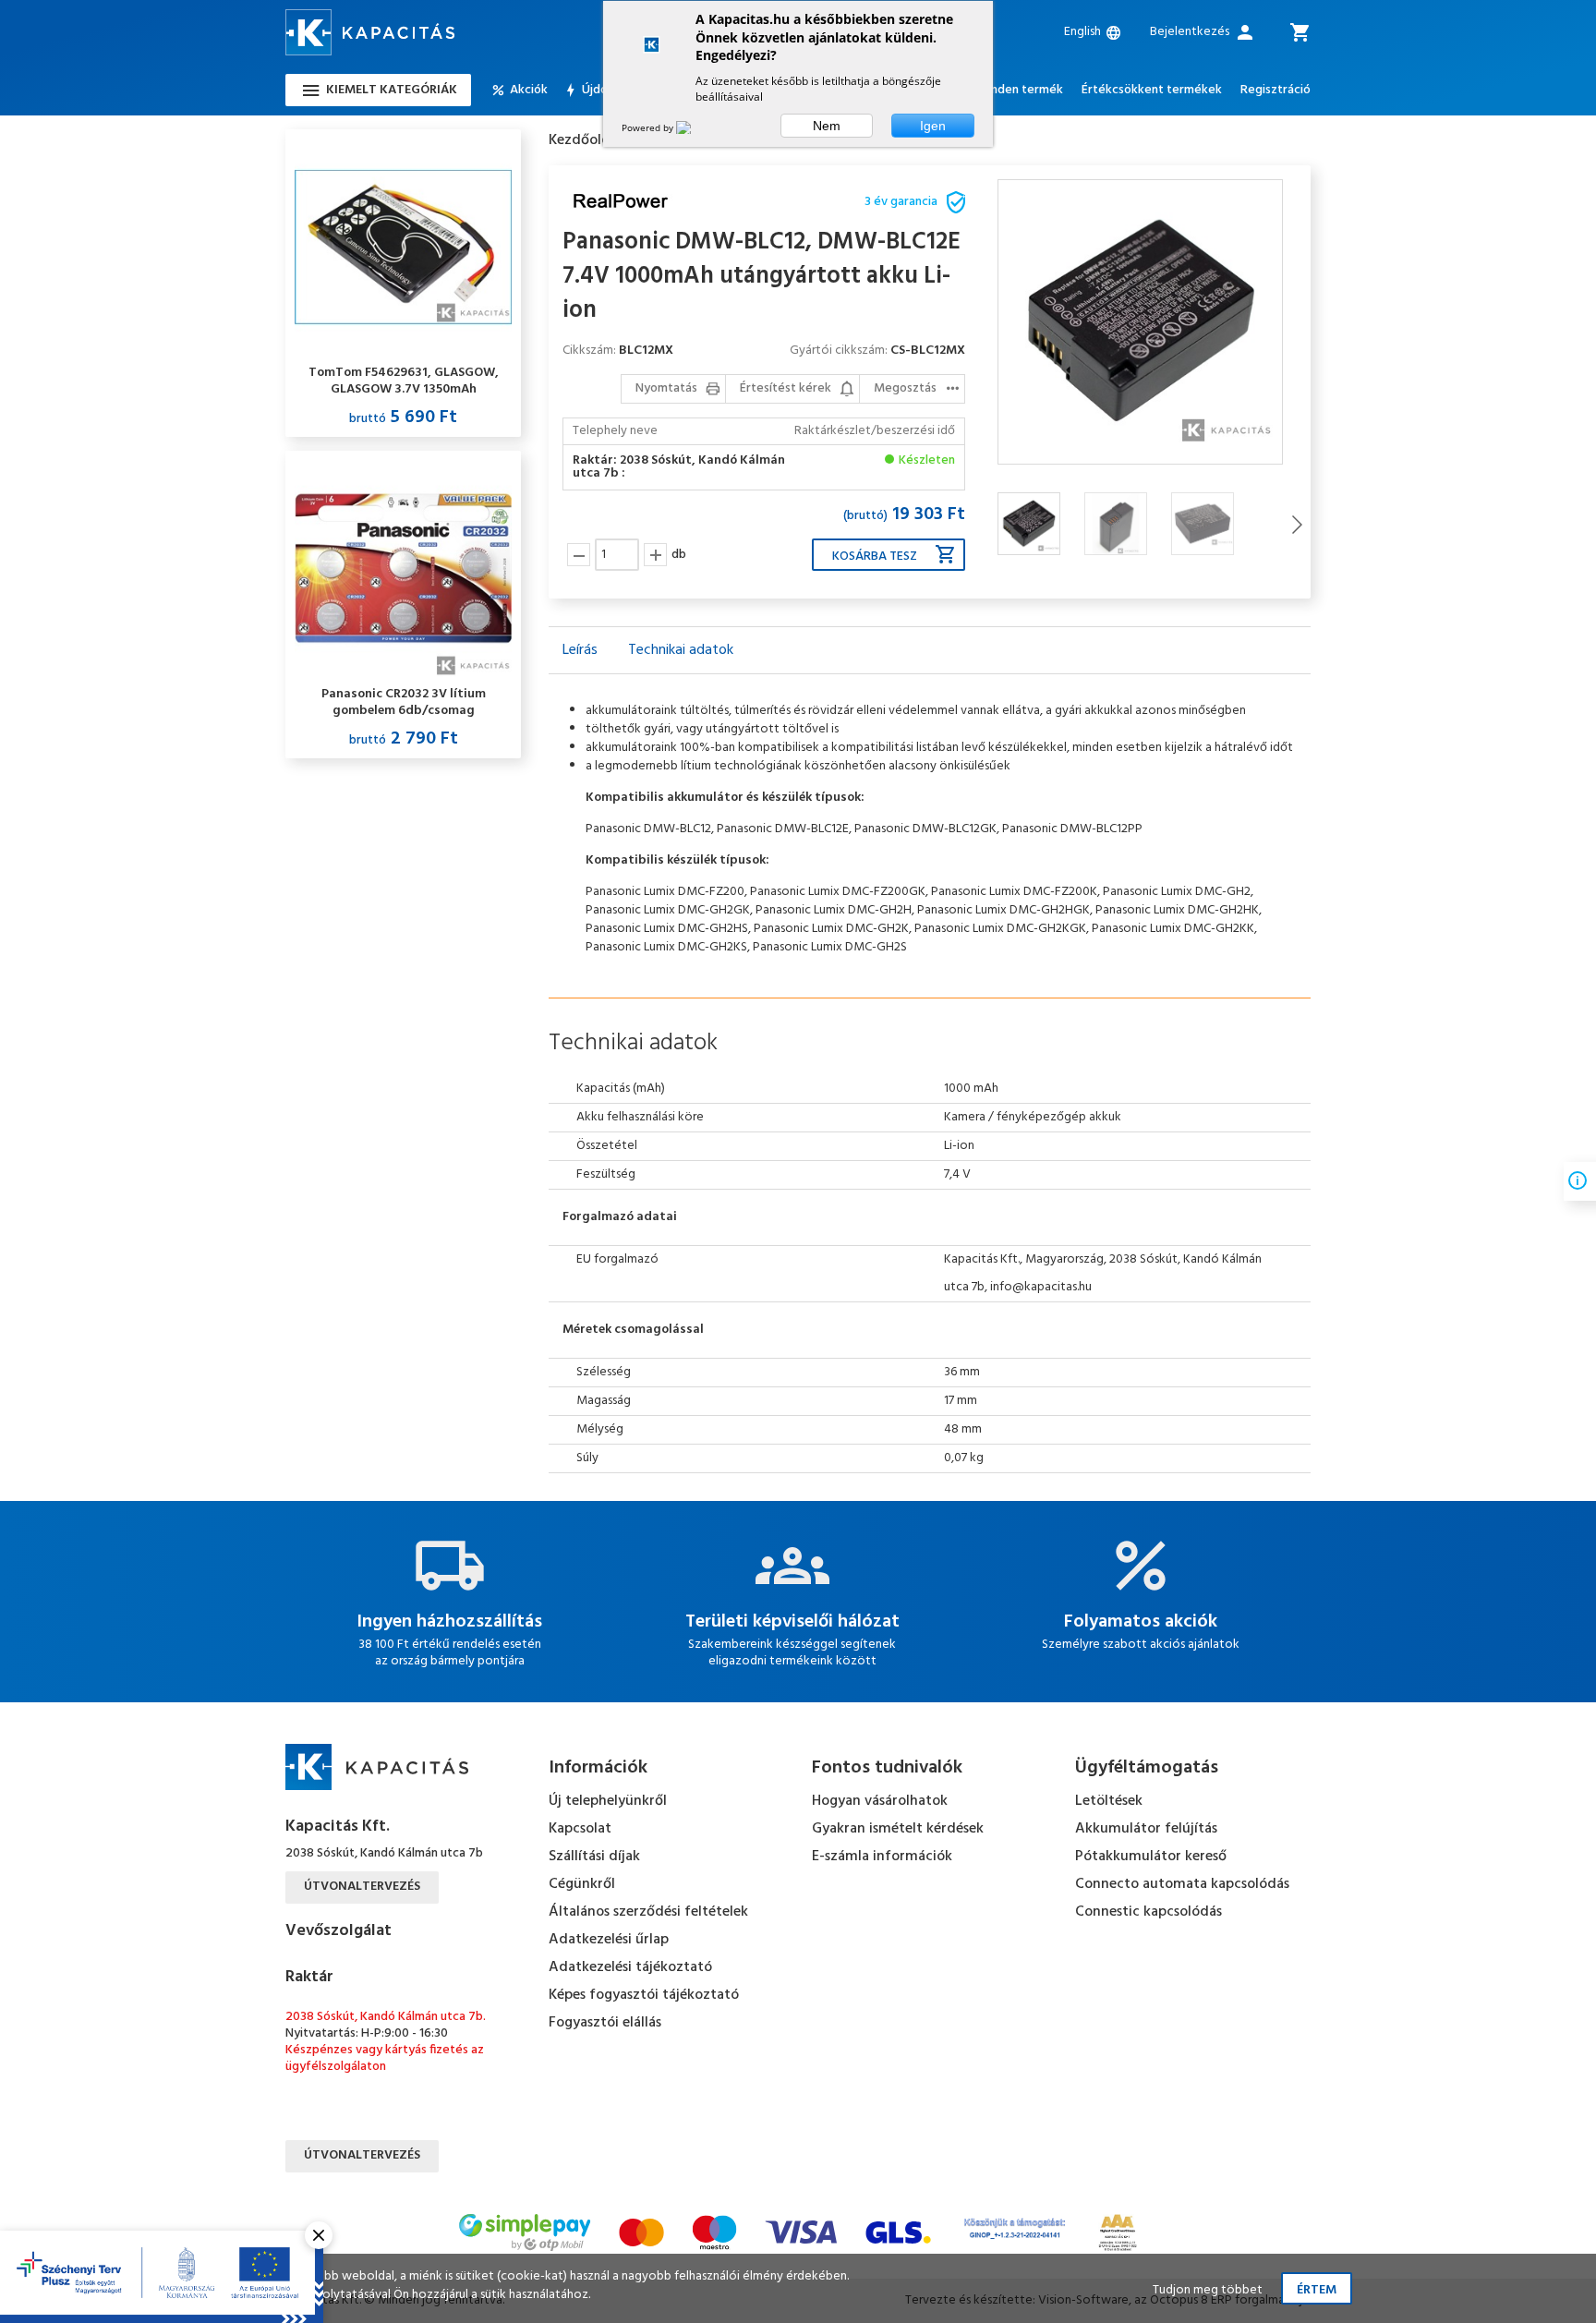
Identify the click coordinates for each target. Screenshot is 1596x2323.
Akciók (529, 91)
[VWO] (695, 127)
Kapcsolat (580, 1829)
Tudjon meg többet (1208, 2290)
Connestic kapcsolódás (1149, 1912)
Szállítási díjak (594, 1857)
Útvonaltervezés (362, 1887)
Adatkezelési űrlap (609, 1940)
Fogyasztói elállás (605, 2023)
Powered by (649, 127)
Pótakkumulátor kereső (1151, 1857)
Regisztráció (1276, 91)
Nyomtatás (666, 388)
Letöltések (1109, 1801)
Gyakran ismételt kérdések (898, 1829)
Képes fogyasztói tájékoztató (644, 1995)
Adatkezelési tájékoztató (630, 1967)
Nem (827, 126)
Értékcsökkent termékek (1152, 91)
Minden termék (1020, 91)
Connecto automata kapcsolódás (1182, 1884)
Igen (933, 126)
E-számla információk (882, 1857)
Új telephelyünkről (608, 1801)
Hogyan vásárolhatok (880, 1801)
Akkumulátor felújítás (1146, 1829)
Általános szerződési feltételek (648, 1912)
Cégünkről (582, 1884)
